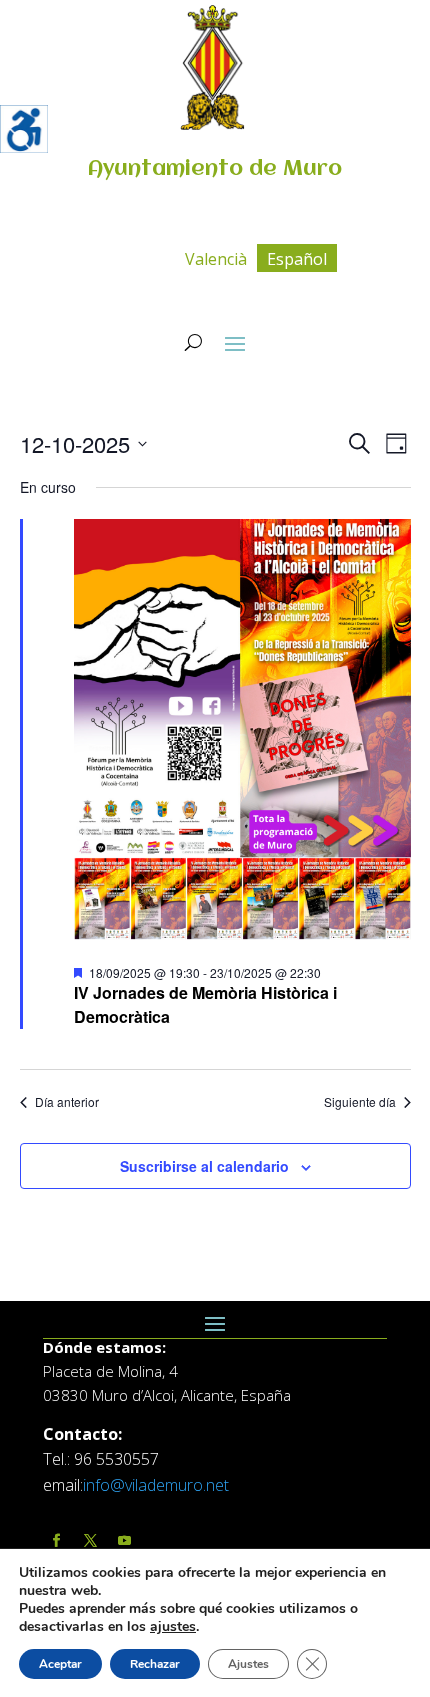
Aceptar (60, 1664)
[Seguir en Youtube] (124, 1541)
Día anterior (67, 1102)
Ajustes (248, 1664)
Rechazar (155, 1664)
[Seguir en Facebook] (56, 1541)
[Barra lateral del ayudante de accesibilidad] (24, 129)
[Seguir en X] (90, 1541)
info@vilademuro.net (156, 1485)
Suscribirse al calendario (204, 1166)
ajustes (173, 1627)
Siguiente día (360, 1102)
